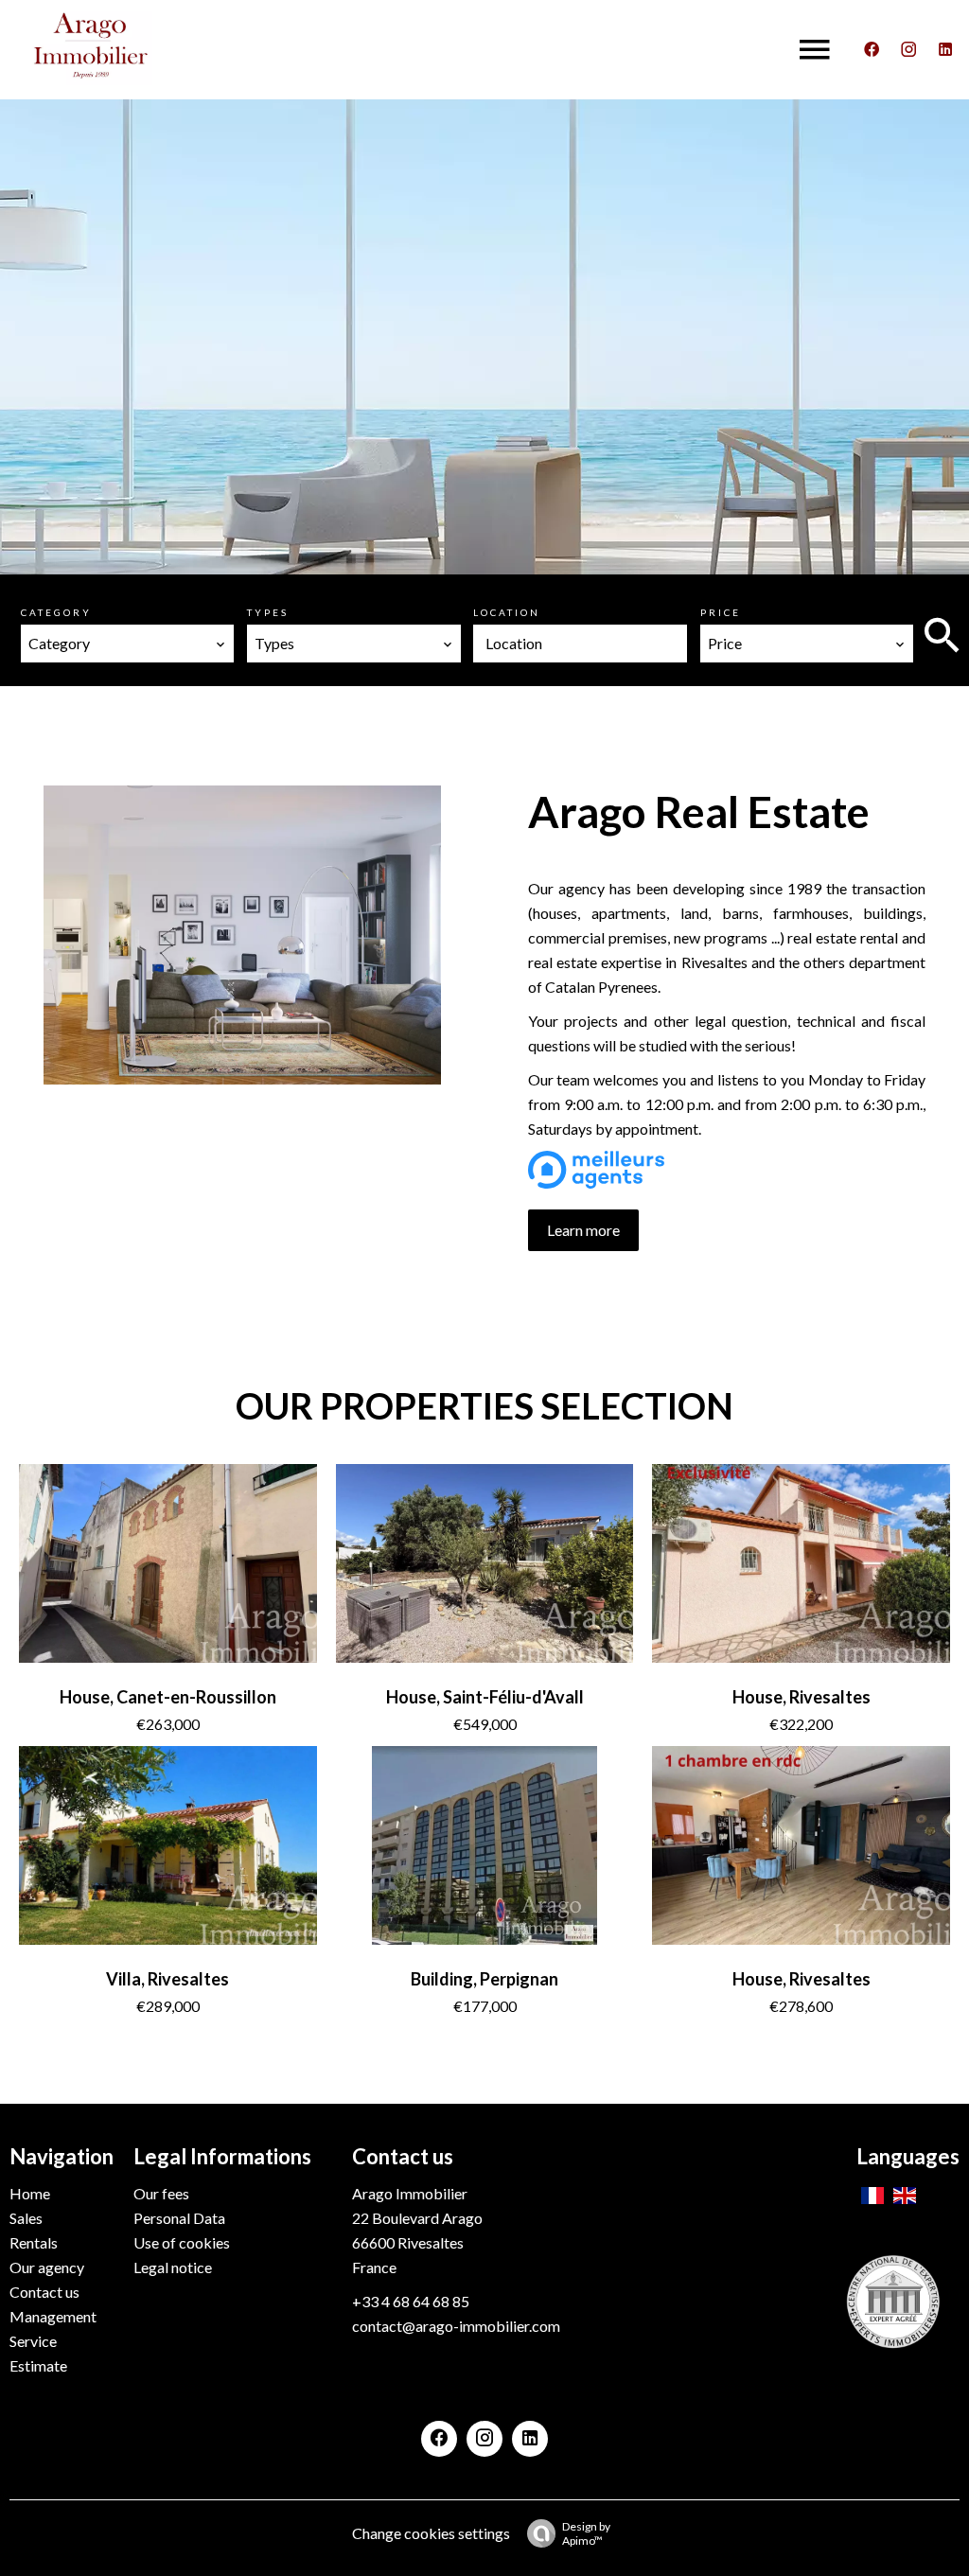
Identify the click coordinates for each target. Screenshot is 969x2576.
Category (56, 612)
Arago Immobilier (410, 2193)
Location (507, 612)
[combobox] (127, 644)
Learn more (583, 1230)
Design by (586, 2533)
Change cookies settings (431, 2533)
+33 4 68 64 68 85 (411, 2301)
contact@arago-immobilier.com (456, 2326)
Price (721, 612)
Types (268, 612)
